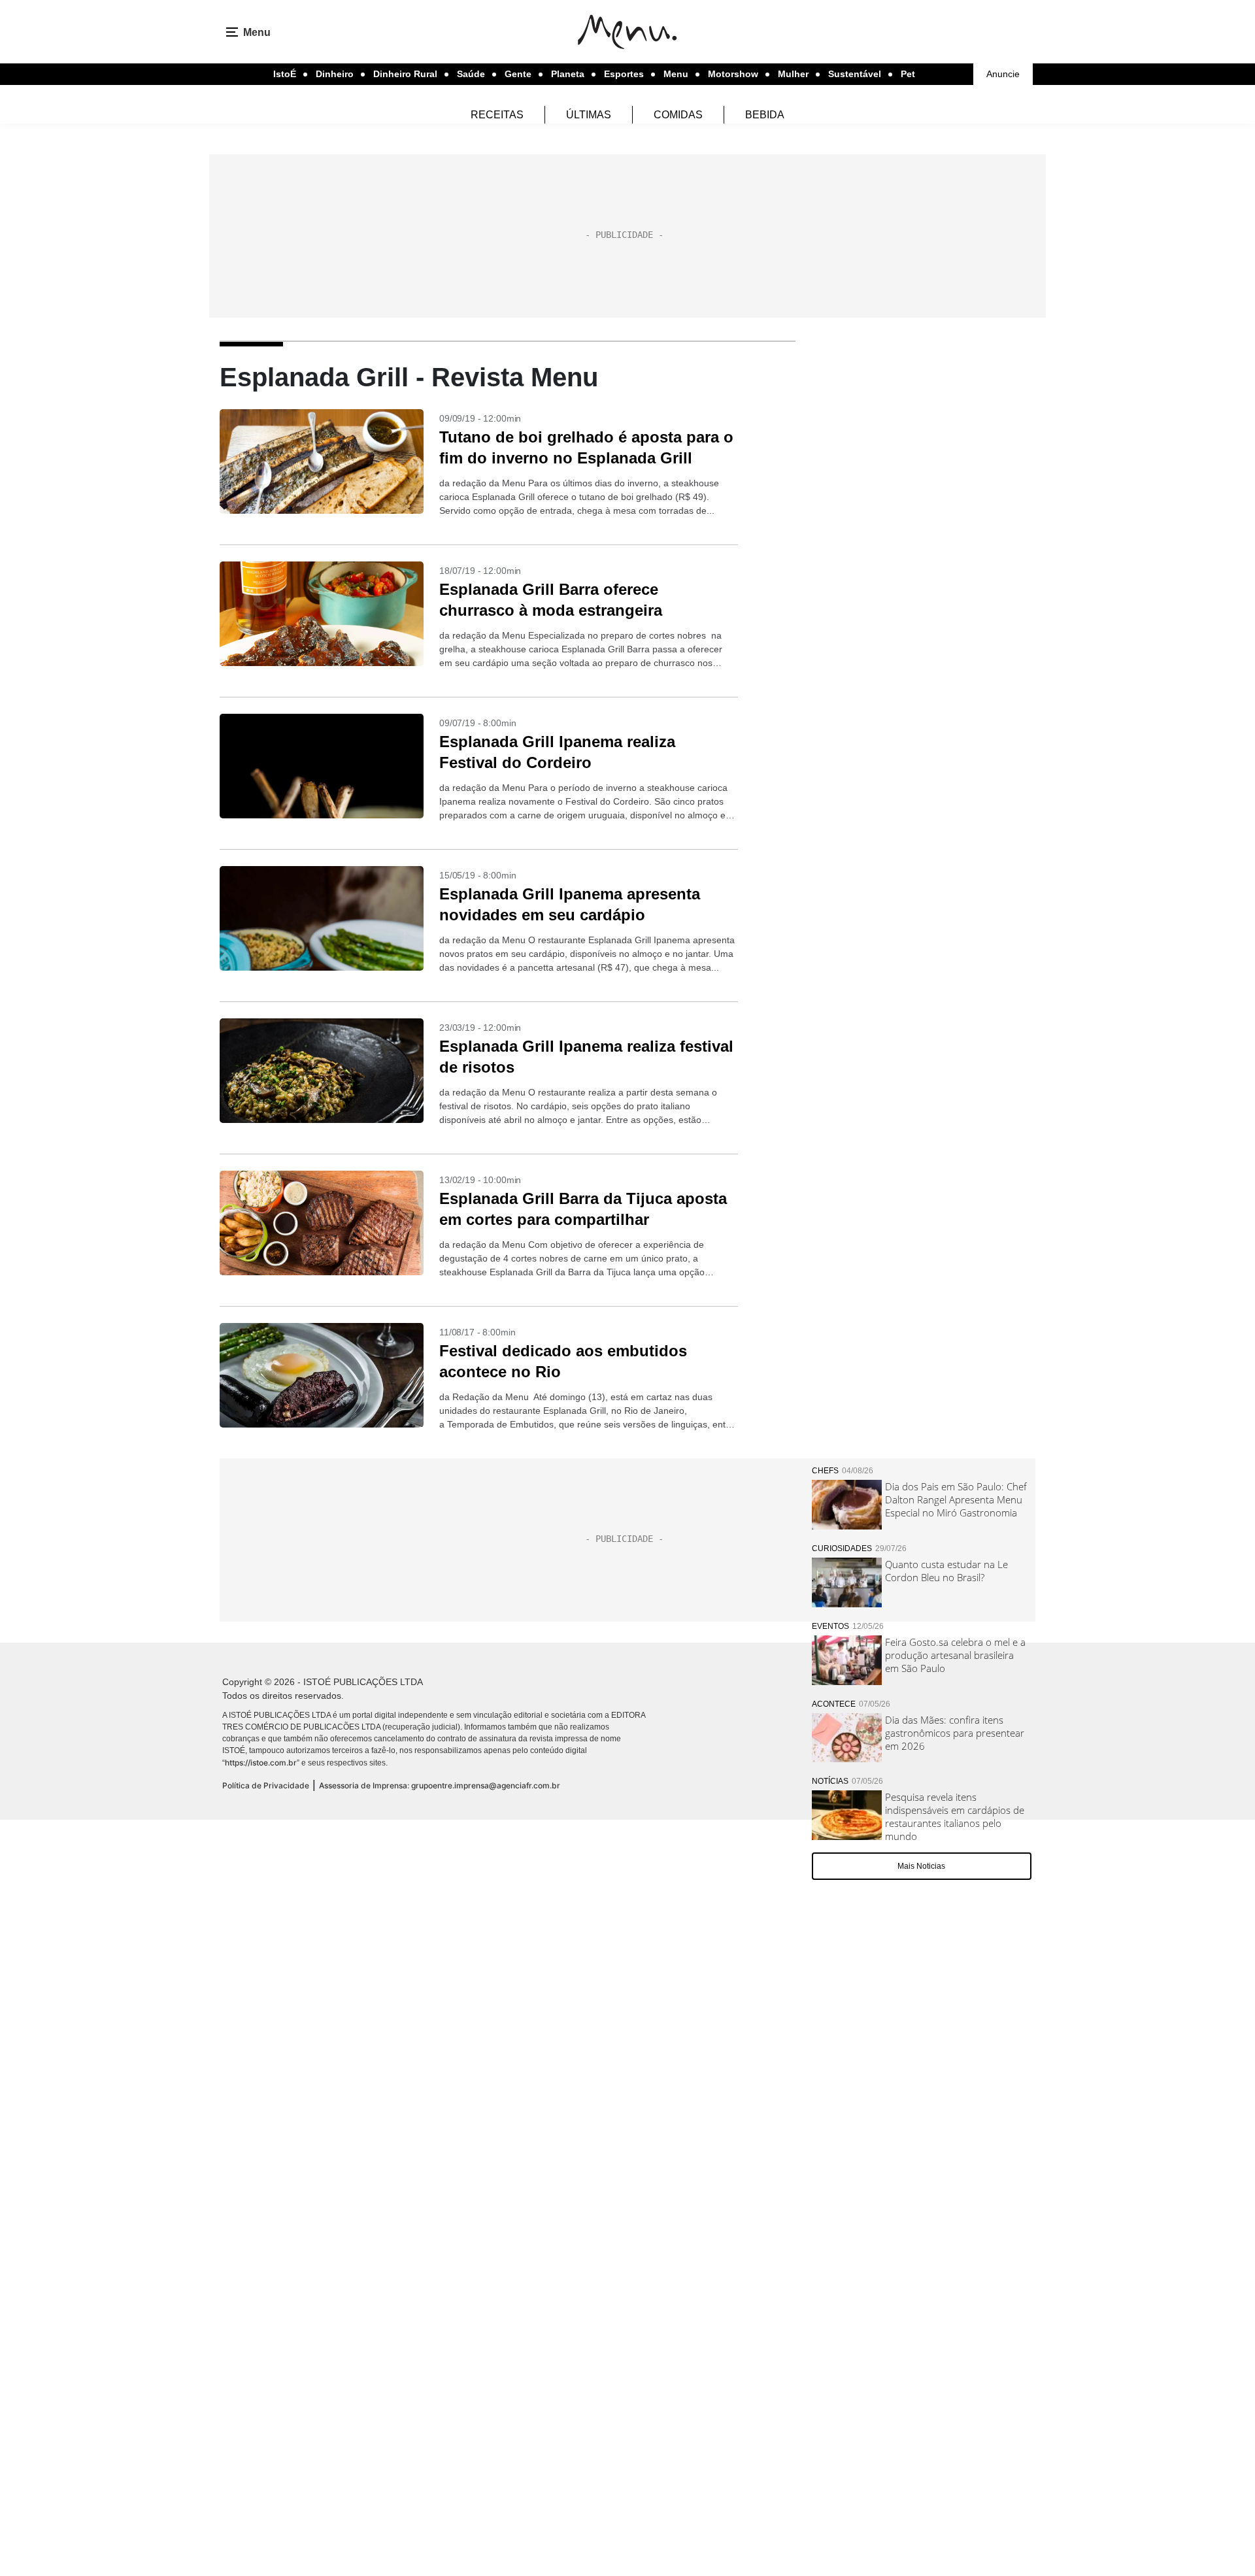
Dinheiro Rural (405, 74)
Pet (908, 74)
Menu (676, 74)
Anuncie (1003, 74)
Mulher (793, 74)
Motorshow (733, 74)
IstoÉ (285, 74)
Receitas (497, 115)
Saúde (471, 74)
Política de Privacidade (266, 1785)
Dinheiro (335, 74)
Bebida (765, 115)
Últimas (589, 115)
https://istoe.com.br (261, 1763)
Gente (518, 74)
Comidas (678, 115)
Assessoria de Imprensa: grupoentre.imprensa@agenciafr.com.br (440, 1785)
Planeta (568, 74)
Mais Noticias (921, 1866)
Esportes (624, 74)
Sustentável (855, 74)
